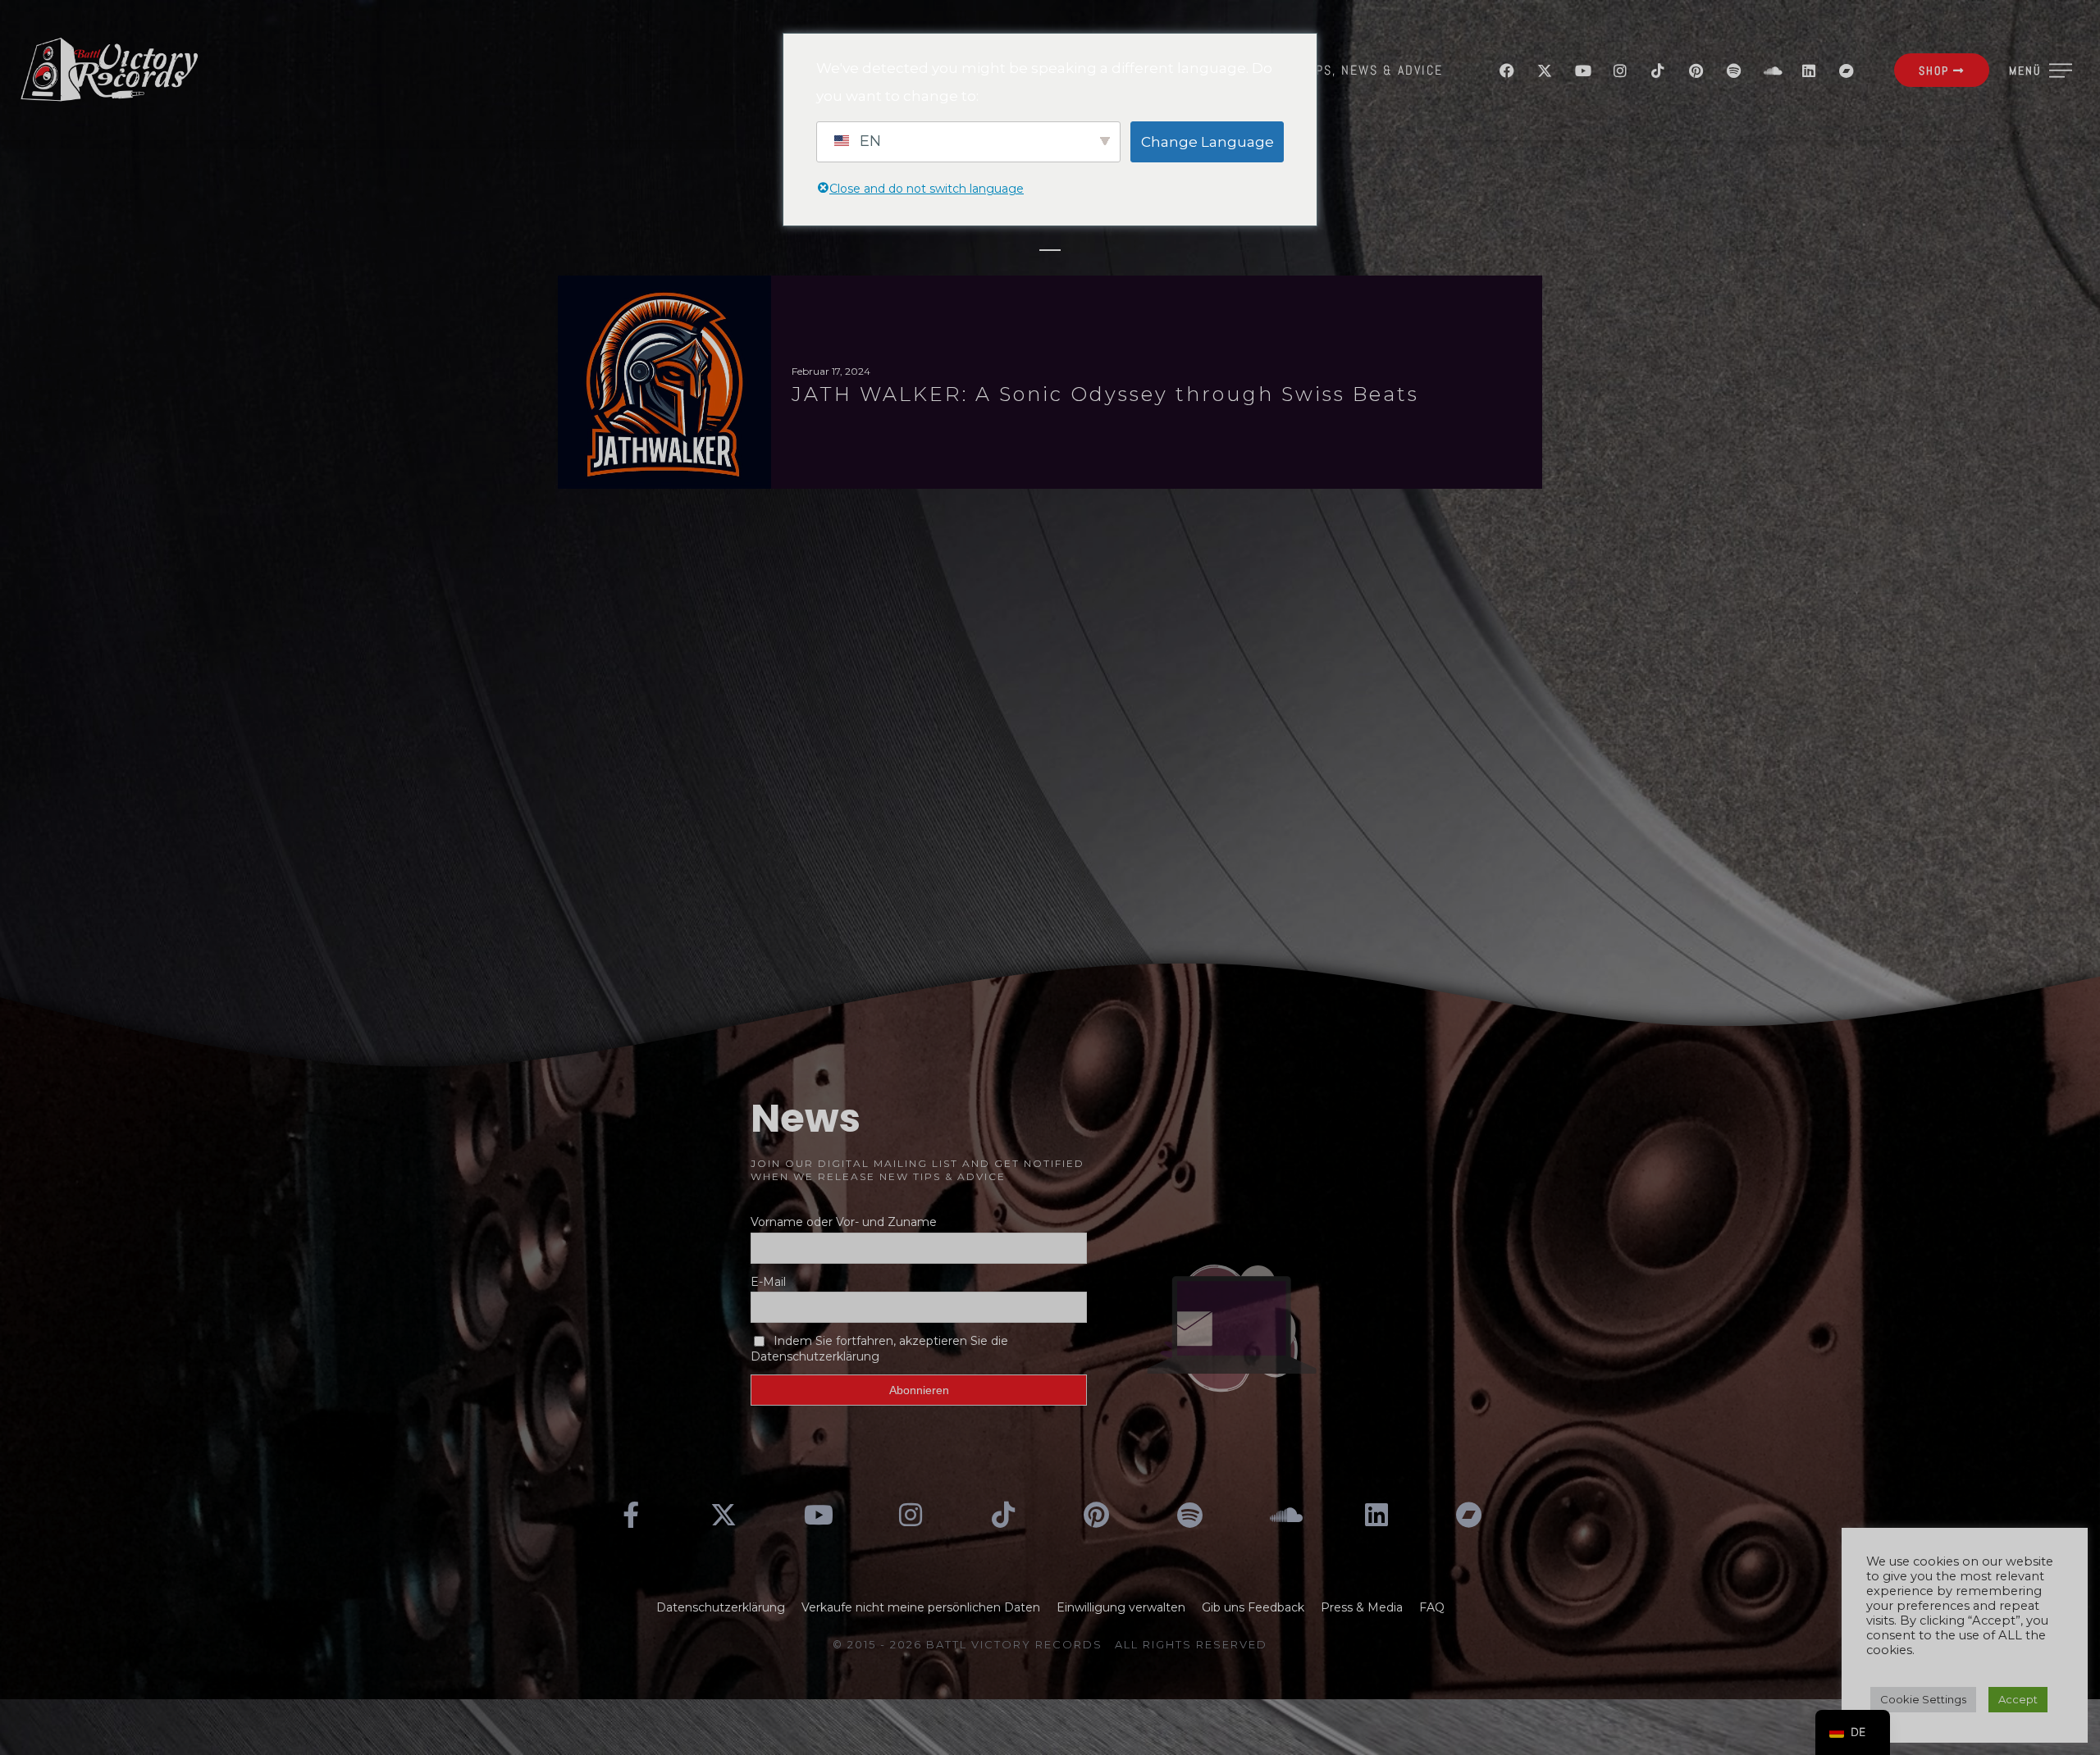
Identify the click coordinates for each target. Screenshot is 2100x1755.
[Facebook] (1507, 71)
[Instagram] (1620, 71)
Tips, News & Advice (1373, 70)
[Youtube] (1582, 71)
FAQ (1432, 1607)
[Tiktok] (1658, 71)
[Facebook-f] (631, 1515)
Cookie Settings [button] (1923, 1699)
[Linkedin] (1809, 71)
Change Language (1207, 142)
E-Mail (768, 1282)
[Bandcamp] (1847, 71)
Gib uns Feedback (1253, 1607)
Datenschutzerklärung (721, 1607)
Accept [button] (2018, 1699)
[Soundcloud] (1771, 71)
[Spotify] (1733, 71)
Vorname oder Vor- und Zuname (844, 1222)
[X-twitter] (1545, 71)
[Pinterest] (1696, 71)
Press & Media (1362, 1607)
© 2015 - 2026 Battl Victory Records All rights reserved (1050, 1644)
